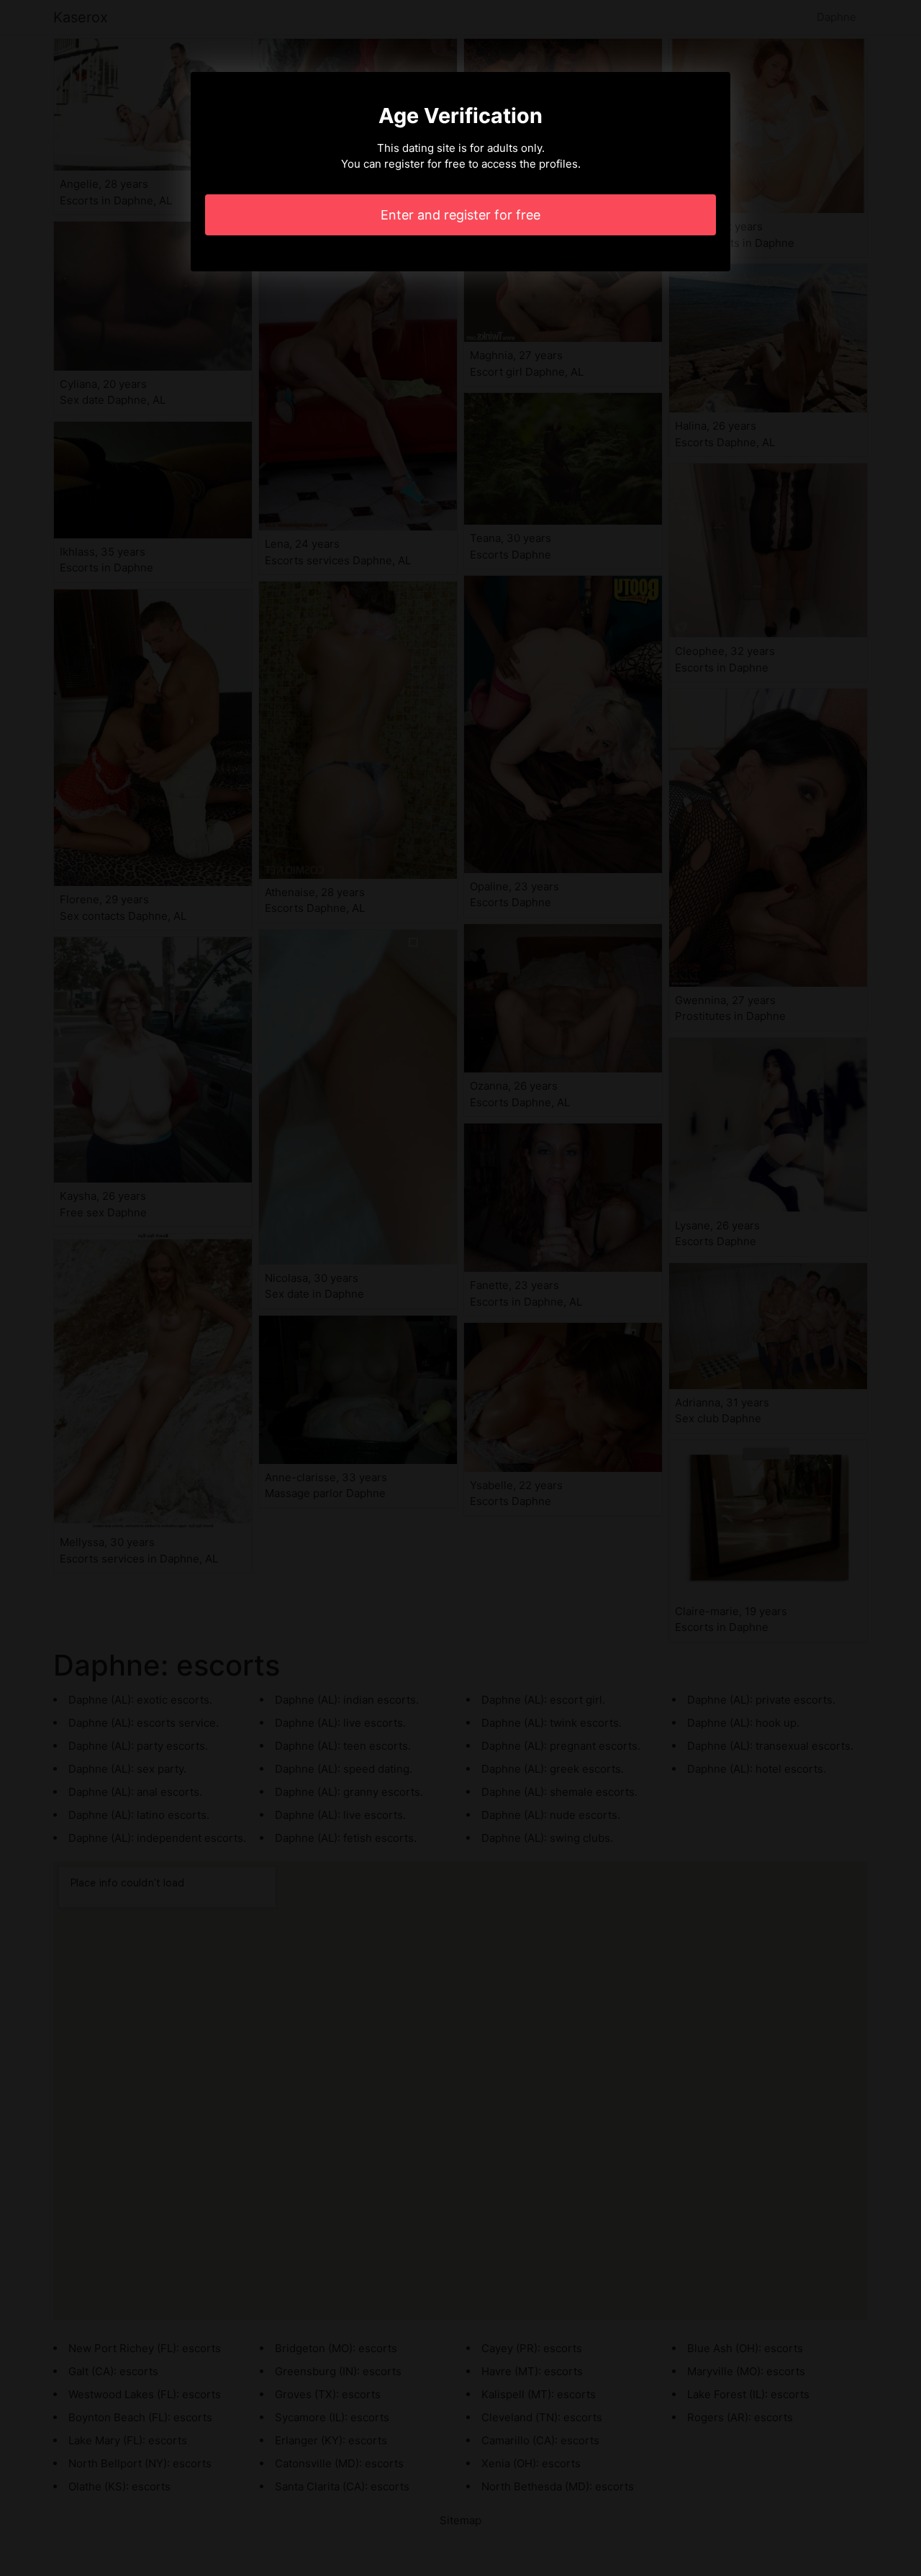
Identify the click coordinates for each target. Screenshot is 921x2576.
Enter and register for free (460, 215)
